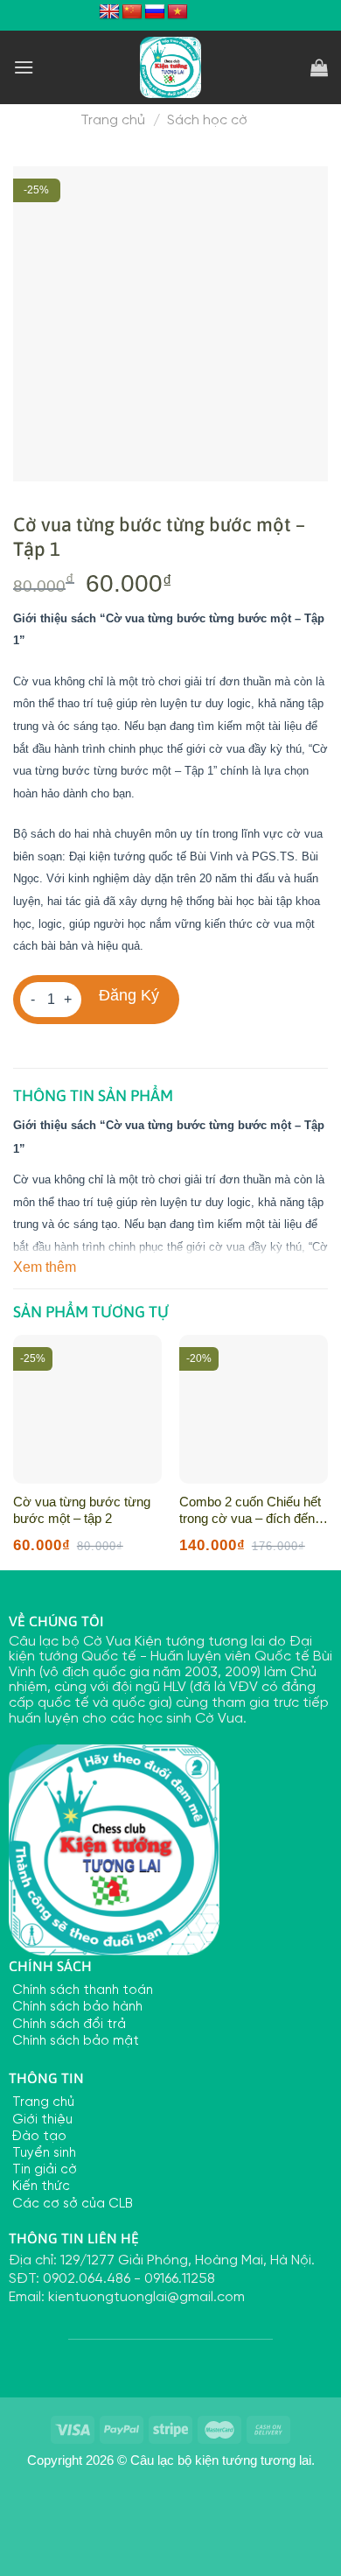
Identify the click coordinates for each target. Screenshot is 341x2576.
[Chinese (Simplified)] (132, 12)
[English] (109, 12)
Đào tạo (38, 2137)
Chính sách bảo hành (76, 2007)
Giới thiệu (41, 2120)
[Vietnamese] (177, 12)
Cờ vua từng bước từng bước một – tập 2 (82, 1510)
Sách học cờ (207, 120)
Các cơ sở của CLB (71, 2204)
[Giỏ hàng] (319, 67)
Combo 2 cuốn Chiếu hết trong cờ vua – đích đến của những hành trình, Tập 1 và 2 (250, 1511)
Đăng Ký (129, 995)
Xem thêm (45, 1267)
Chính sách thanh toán (81, 1990)
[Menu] (24, 67)
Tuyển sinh (42, 2153)
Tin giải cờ (43, 2170)
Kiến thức (39, 2186)
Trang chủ (113, 120)
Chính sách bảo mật (74, 2041)
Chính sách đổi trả (67, 2025)
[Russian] (155, 12)
